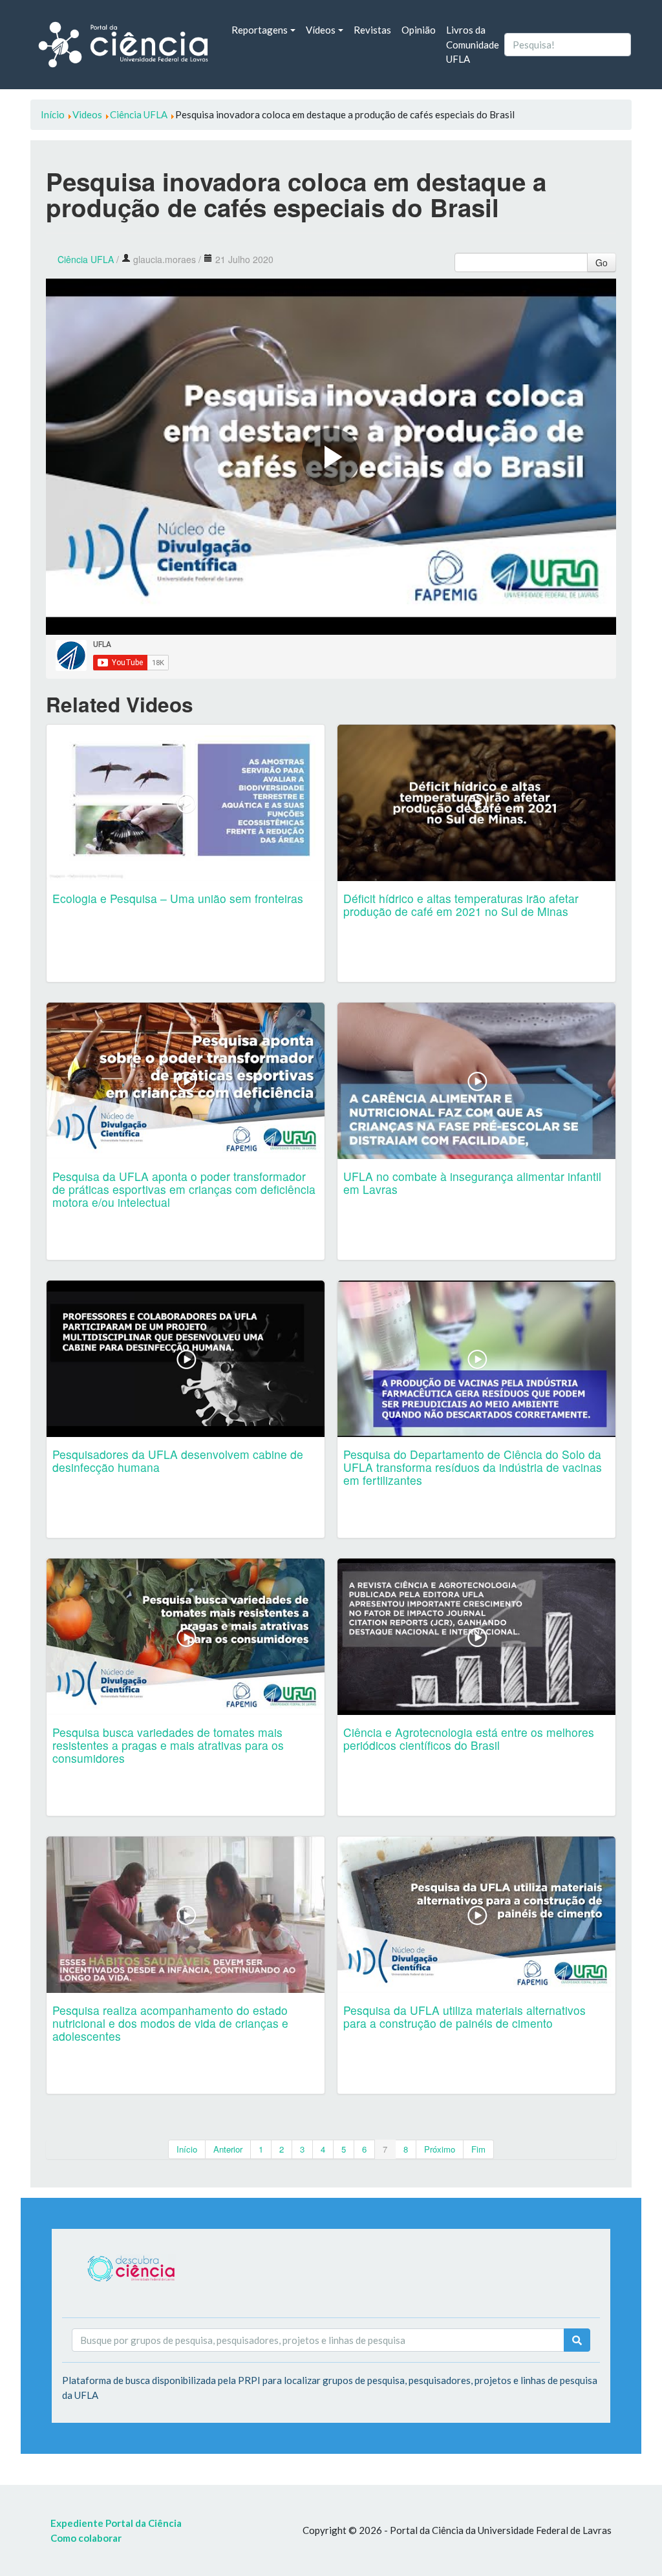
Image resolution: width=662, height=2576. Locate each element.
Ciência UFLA (86, 259)
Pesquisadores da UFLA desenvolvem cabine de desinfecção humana (178, 1461)
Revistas (372, 30)
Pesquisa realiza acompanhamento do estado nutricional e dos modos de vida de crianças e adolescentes (170, 2023)
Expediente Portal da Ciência (116, 2523)
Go (602, 262)
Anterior (228, 2149)
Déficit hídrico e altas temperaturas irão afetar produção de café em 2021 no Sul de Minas (461, 905)
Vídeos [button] (321, 30)
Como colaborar (86, 2538)
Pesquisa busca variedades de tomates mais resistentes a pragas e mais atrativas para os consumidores (168, 1745)
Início (187, 2149)
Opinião (419, 30)
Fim (478, 2149)
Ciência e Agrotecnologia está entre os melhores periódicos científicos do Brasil (469, 1739)
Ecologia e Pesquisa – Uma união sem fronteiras (178, 898)
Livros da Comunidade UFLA (473, 44)
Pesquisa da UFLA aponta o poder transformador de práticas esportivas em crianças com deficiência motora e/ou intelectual (184, 1189)
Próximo (440, 2149)
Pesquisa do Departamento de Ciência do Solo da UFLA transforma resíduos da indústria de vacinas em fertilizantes (473, 1467)
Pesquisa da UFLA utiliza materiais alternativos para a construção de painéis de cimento (464, 2017)
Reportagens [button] (260, 30)
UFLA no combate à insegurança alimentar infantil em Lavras (472, 1183)
